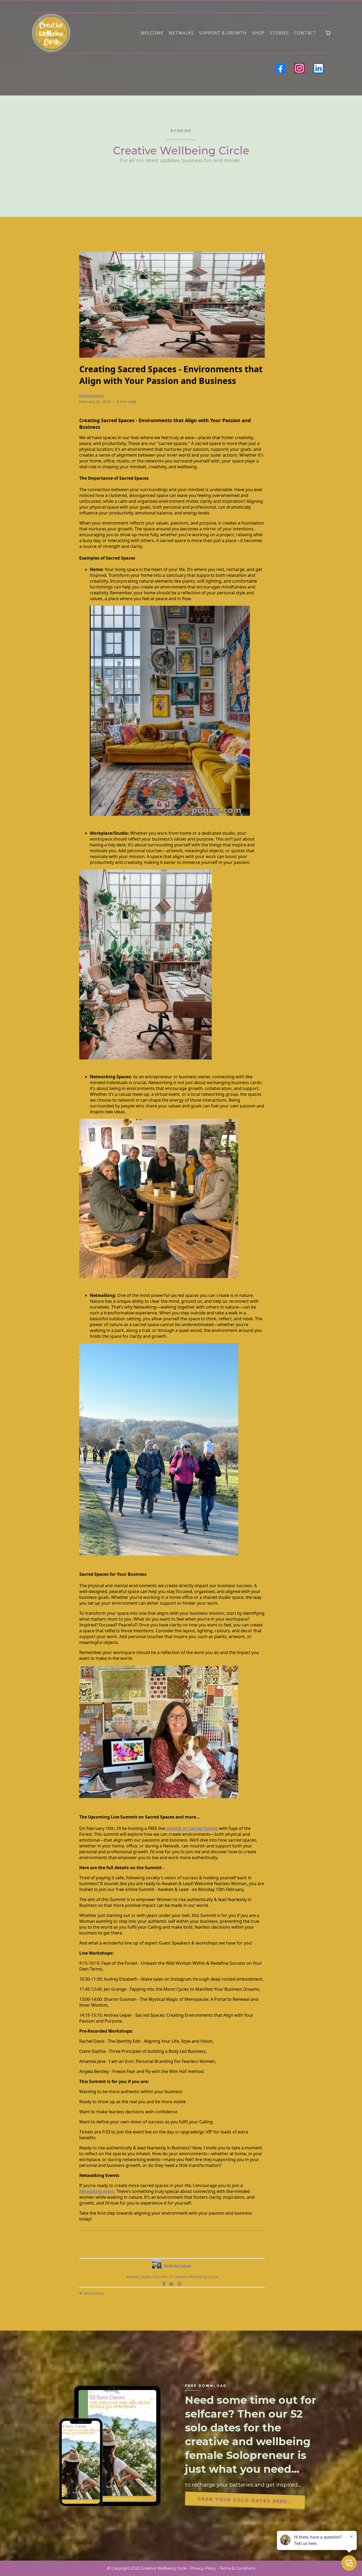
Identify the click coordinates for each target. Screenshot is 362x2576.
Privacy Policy (203, 2568)
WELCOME (152, 33)
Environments (92, 395)
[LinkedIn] (319, 68)
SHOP (258, 33)
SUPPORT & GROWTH (223, 33)
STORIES (279, 33)
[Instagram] (299, 68)
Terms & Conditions (237, 2568)
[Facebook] (280, 68)
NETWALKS (181, 33)
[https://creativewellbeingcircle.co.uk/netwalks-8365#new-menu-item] (51, 33)
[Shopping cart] (328, 33)
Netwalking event (97, 2191)
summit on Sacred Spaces (192, 1828)
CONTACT (305, 33)
